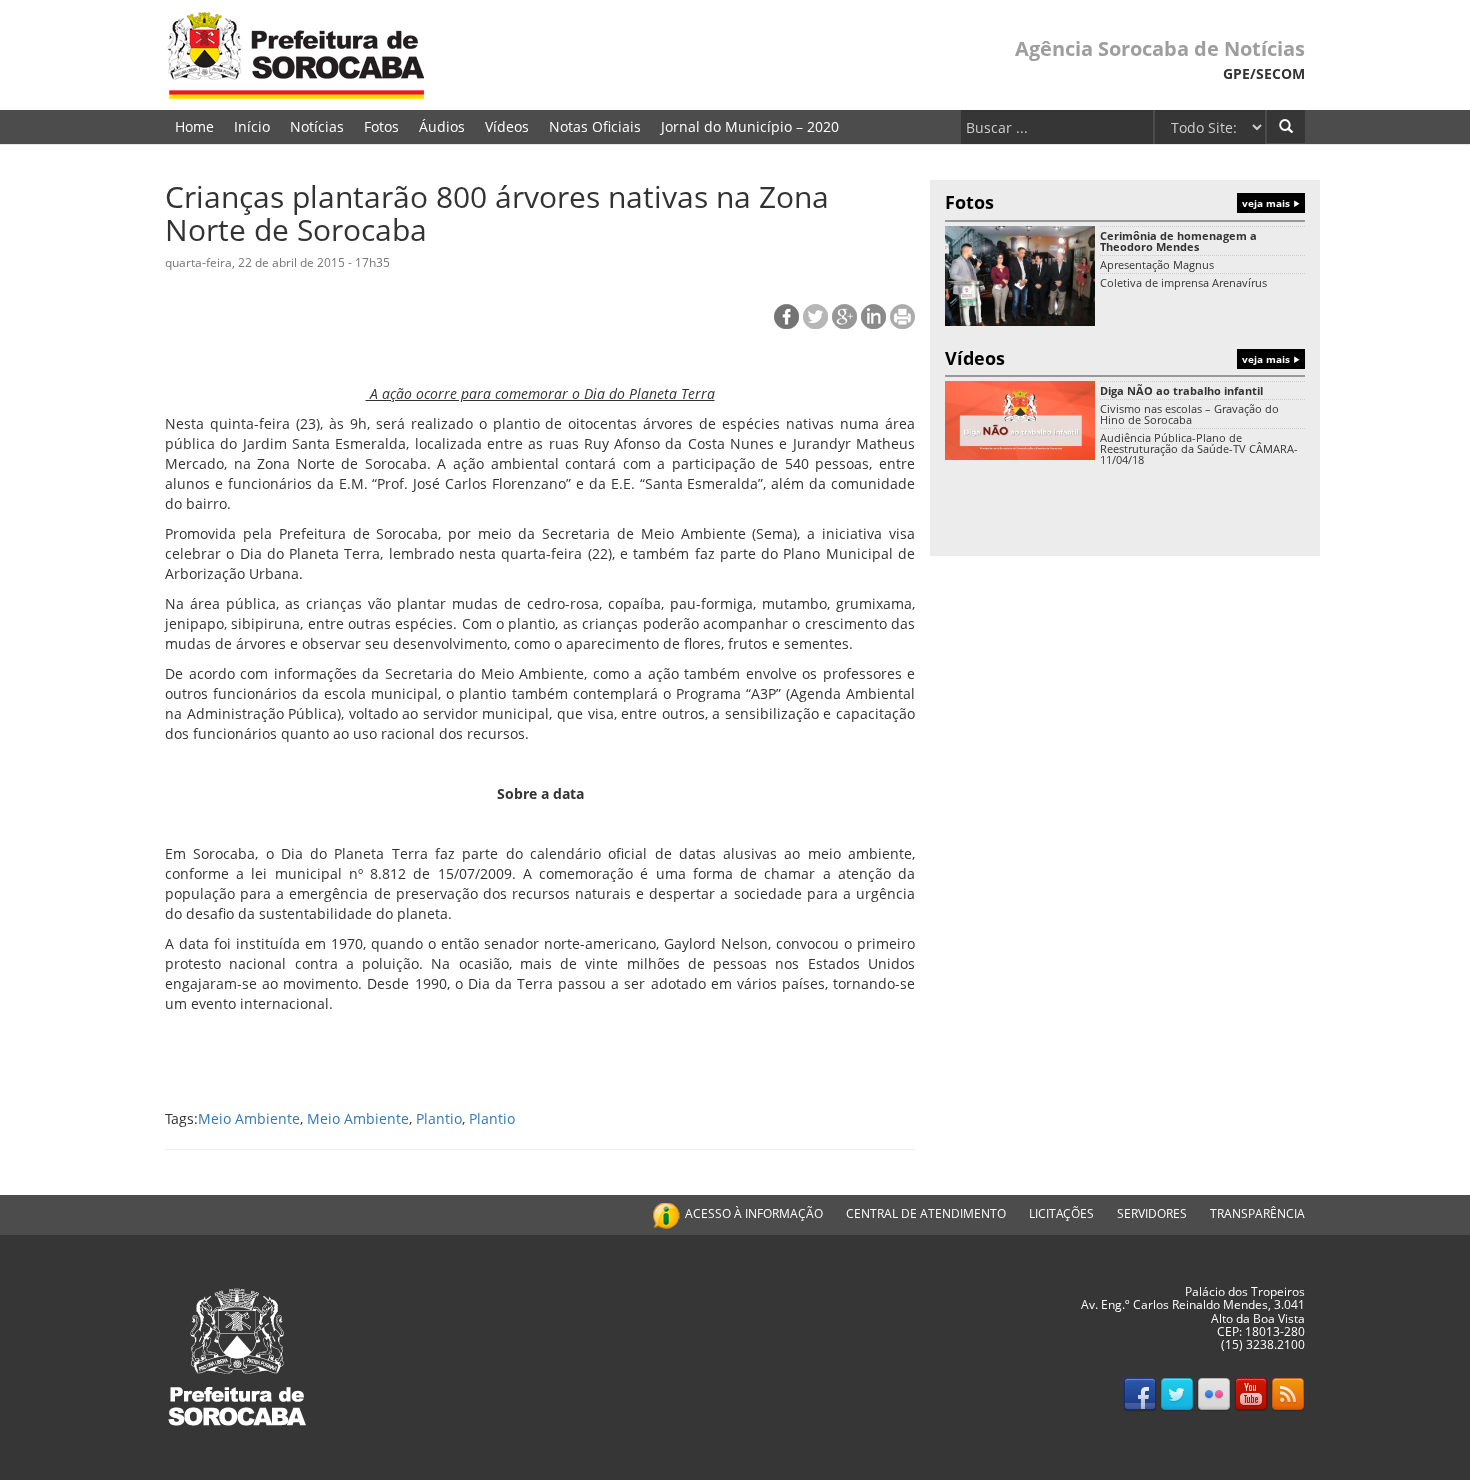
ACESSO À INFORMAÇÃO (754, 1213)
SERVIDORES (1152, 1213)
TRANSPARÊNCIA (1257, 1213)
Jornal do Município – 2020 (750, 126)
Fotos (381, 126)
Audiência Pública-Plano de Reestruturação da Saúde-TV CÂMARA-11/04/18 (1199, 448)
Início (252, 126)
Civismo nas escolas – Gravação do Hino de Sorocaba (1189, 414)
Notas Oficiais (595, 126)
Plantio (439, 1118)
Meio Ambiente (249, 1118)
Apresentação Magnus (1157, 264)
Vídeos (507, 126)
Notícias (317, 126)
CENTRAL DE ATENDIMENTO (926, 1213)
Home (194, 126)
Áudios (442, 126)
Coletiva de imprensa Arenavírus (1183, 282)
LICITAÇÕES (1061, 1213)
